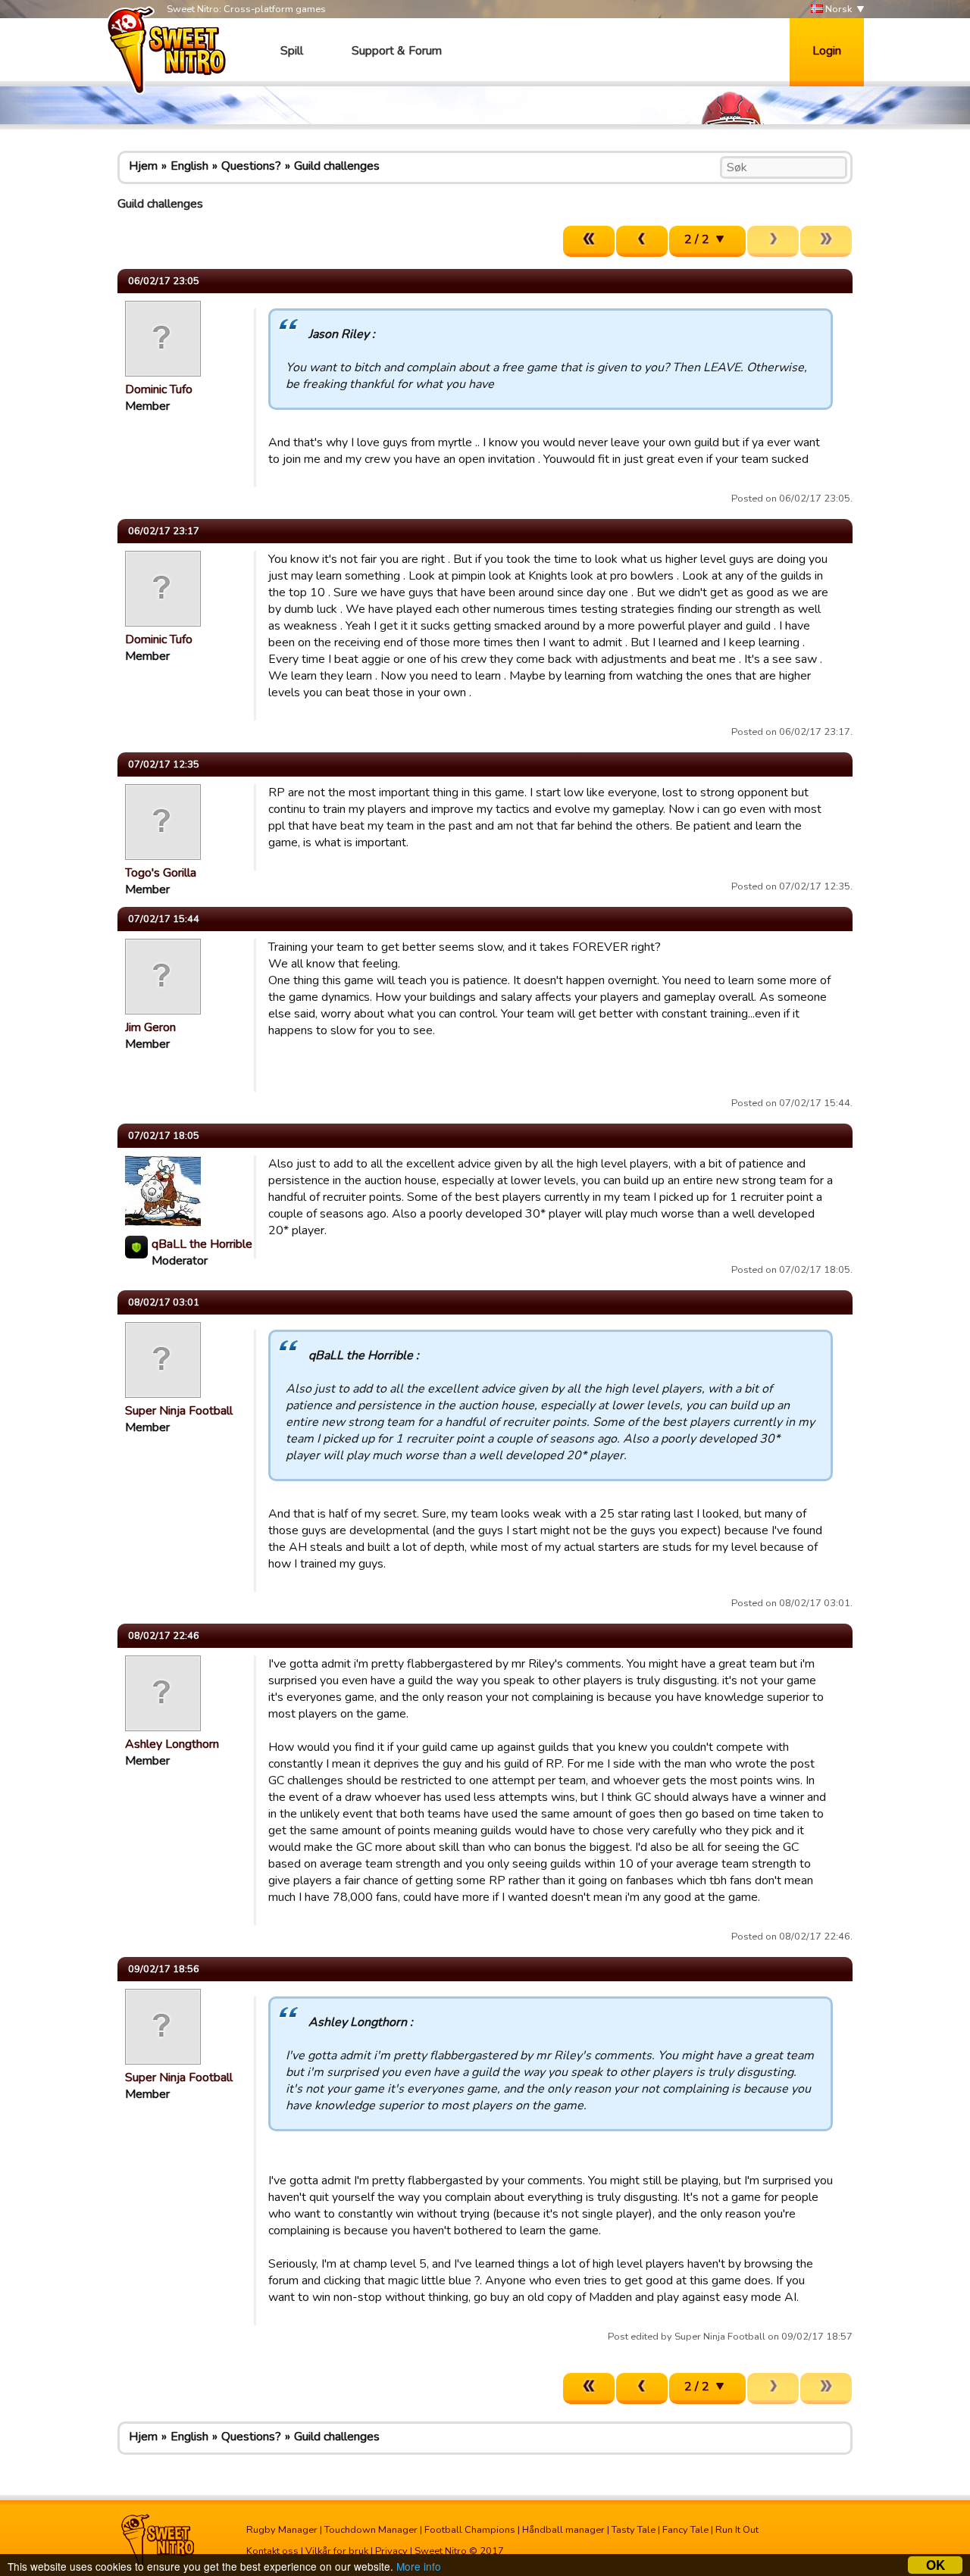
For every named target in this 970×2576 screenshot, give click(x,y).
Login (827, 51)
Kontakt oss (272, 2551)
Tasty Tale (634, 2530)
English (189, 166)
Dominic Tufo (159, 389)
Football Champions (470, 2530)
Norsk (837, 9)
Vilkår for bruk (337, 2551)
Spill (292, 51)
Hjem (143, 166)
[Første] (589, 241)
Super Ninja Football (179, 1411)
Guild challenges (337, 166)
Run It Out (737, 2530)
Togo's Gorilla (161, 873)
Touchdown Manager (371, 2530)
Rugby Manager (282, 2530)
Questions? (251, 166)
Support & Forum (397, 51)
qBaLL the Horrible (202, 1244)
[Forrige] (642, 241)
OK (936, 2565)
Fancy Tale (685, 2530)
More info (419, 2566)
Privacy (391, 2551)
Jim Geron (150, 1027)
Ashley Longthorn (172, 1744)
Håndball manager (563, 2530)
